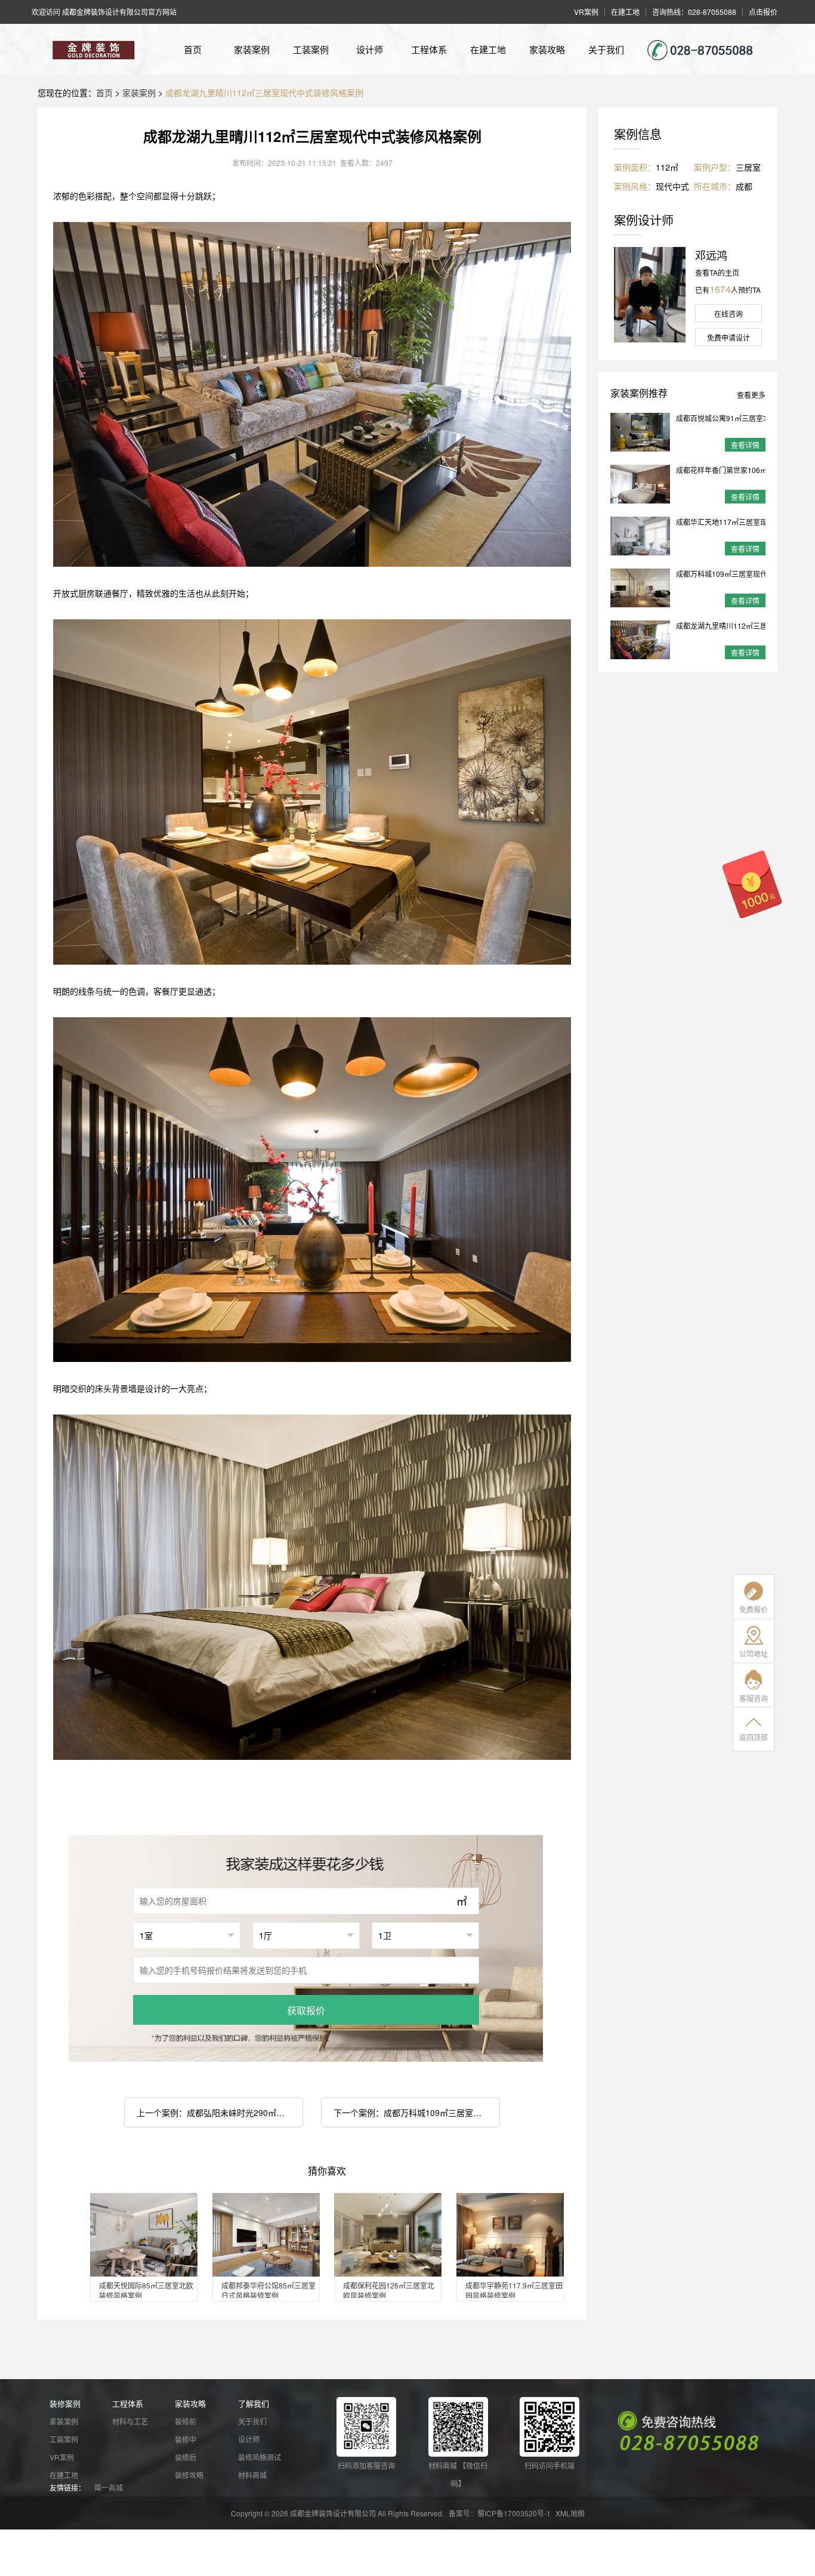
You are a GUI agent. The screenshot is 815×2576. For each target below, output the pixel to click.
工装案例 (311, 49)
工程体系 (429, 49)
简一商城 (109, 2487)
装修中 (186, 2439)
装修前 (186, 2421)
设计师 (370, 49)
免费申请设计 (728, 337)
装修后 (186, 2457)
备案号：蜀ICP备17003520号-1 (500, 2513)
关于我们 (606, 49)
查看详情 (745, 445)
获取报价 (306, 2010)
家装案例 (252, 49)
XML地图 (570, 2513)
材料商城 (252, 2475)
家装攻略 (547, 49)
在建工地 (488, 49)
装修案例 (65, 2403)
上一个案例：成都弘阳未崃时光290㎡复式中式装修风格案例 (220, 2112)
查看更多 (751, 395)
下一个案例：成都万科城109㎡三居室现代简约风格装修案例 (417, 2112)
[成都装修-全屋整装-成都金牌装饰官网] (91, 49)
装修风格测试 (260, 2457)
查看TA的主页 (717, 272)
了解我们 (254, 2403)
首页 (193, 49)
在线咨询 (728, 313)
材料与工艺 (130, 2421)
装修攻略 (189, 2475)
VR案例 (62, 2457)
